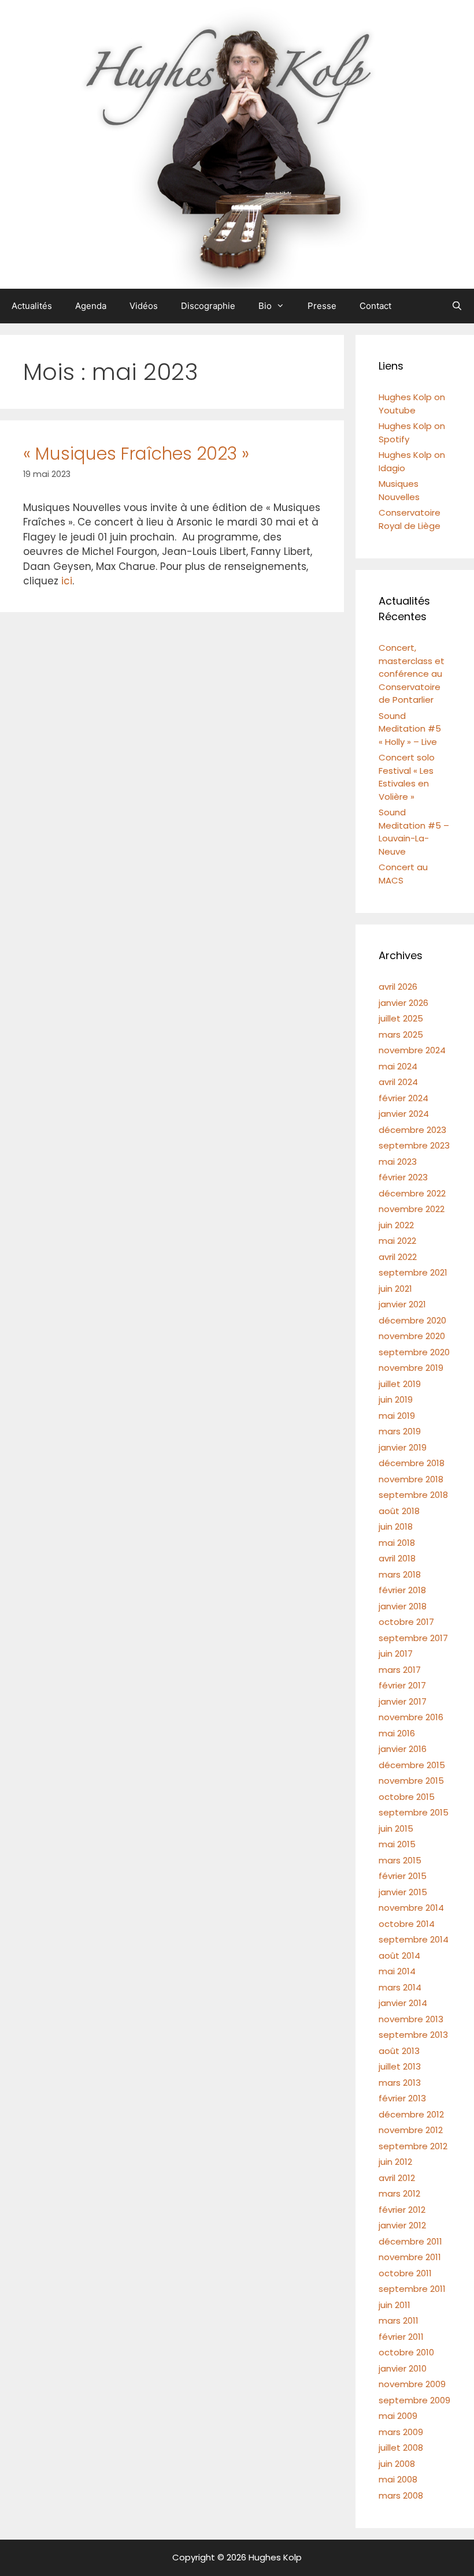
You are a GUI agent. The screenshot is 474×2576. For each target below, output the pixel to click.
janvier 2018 (403, 1606)
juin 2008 (397, 2464)
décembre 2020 (412, 1320)
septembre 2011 (412, 2289)
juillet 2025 (401, 1018)
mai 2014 (397, 1971)
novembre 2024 (412, 1050)
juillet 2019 (400, 1384)
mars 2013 (400, 2083)
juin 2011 (395, 2305)
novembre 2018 (411, 1479)
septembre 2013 (413, 2035)
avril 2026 (398, 987)
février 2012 (402, 2210)
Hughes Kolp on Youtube (412, 404)
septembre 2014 (414, 1939)
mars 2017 (400, 1670)
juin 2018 (396, 1526)
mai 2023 (398, 1162)
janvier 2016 (403, 1749)
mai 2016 (397, 1733)
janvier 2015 (403, 1892)
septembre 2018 (413, 1495)
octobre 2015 (407, 1797)
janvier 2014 (403, 2003)
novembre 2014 (411, 1908)
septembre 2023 (414, 1145)
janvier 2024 (404, 1114)
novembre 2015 (411, 1781)
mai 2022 (397, 1241)
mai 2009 (398, 2416)
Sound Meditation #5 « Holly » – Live (410, 729)
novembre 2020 (412, 1336)
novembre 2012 (411, 2130)
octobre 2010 (406, 2352)
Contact (375, 306)
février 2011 (401, 2337)
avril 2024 (398, 1082)
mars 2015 (400, 1860)
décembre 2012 (411, 2114)
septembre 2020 (414, 1352)
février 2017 (402, 1685)
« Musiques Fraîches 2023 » (136, 454)
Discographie (208, 306)
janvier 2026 (403, 1003)
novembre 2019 (411, 1368)
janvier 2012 (402, 2225)
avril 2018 (397, 1558)
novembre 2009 (412, 2384)
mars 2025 (401, 1034)
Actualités (32, 306)
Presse (322, 306)
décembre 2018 (412, 1463)
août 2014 (399, 1956)
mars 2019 (400, 1431)
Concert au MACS (403, 874)
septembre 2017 (413, 1638)
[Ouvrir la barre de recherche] (457, 306)
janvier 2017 (403, 1701)
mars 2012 (399, 2193)
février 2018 (402, 1590)
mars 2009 (401, 2432)
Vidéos (144, 306)
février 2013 (402, 2098)
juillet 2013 (400, 2066)
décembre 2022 (412, 1193)
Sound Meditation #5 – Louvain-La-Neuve (414, 832)
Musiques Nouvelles (399, 490)
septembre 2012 (413, 2146)
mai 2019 (397, 1416)
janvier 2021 (402, 1304)
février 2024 (403, 1098)
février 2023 (403, 1177)
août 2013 (399, 2051)
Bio (265, 306)
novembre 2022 (412, 1209)
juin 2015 (396, 1828)
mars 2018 (400, 1574)
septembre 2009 (414, 2400)
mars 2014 (400, 1987)
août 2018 (399, 1511)
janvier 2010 (403, 2368)
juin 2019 (396, 1399)
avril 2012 (397, 2178)
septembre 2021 (413, 1272)
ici (67, 581)
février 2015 (403, 1876)
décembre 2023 (412, 1130)
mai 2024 (398, 1066)
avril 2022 (398, 1257)
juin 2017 (396, 1654)
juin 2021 (395, 1289)
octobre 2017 (406, 1622)
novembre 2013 (411, 2019)
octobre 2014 (407, 1924)
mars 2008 (401, 2495)
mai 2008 (398, 2479)
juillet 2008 (401, 2448)
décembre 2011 (410, 2241)
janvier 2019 (403, 1447)
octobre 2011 (405, 2273)
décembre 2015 (412, 1765)
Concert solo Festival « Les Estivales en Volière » (407, 777)
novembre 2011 (410, 2257)
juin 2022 (396, 1225)
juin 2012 (395, 2162)
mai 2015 (397, 1844)
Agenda (91, 306)
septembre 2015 (414, 1812)
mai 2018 (397, 1543)
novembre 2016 (411, 1717)
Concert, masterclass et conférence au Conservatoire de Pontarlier (412, 674)
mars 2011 (399, 2320)
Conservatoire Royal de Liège (410, 519)
